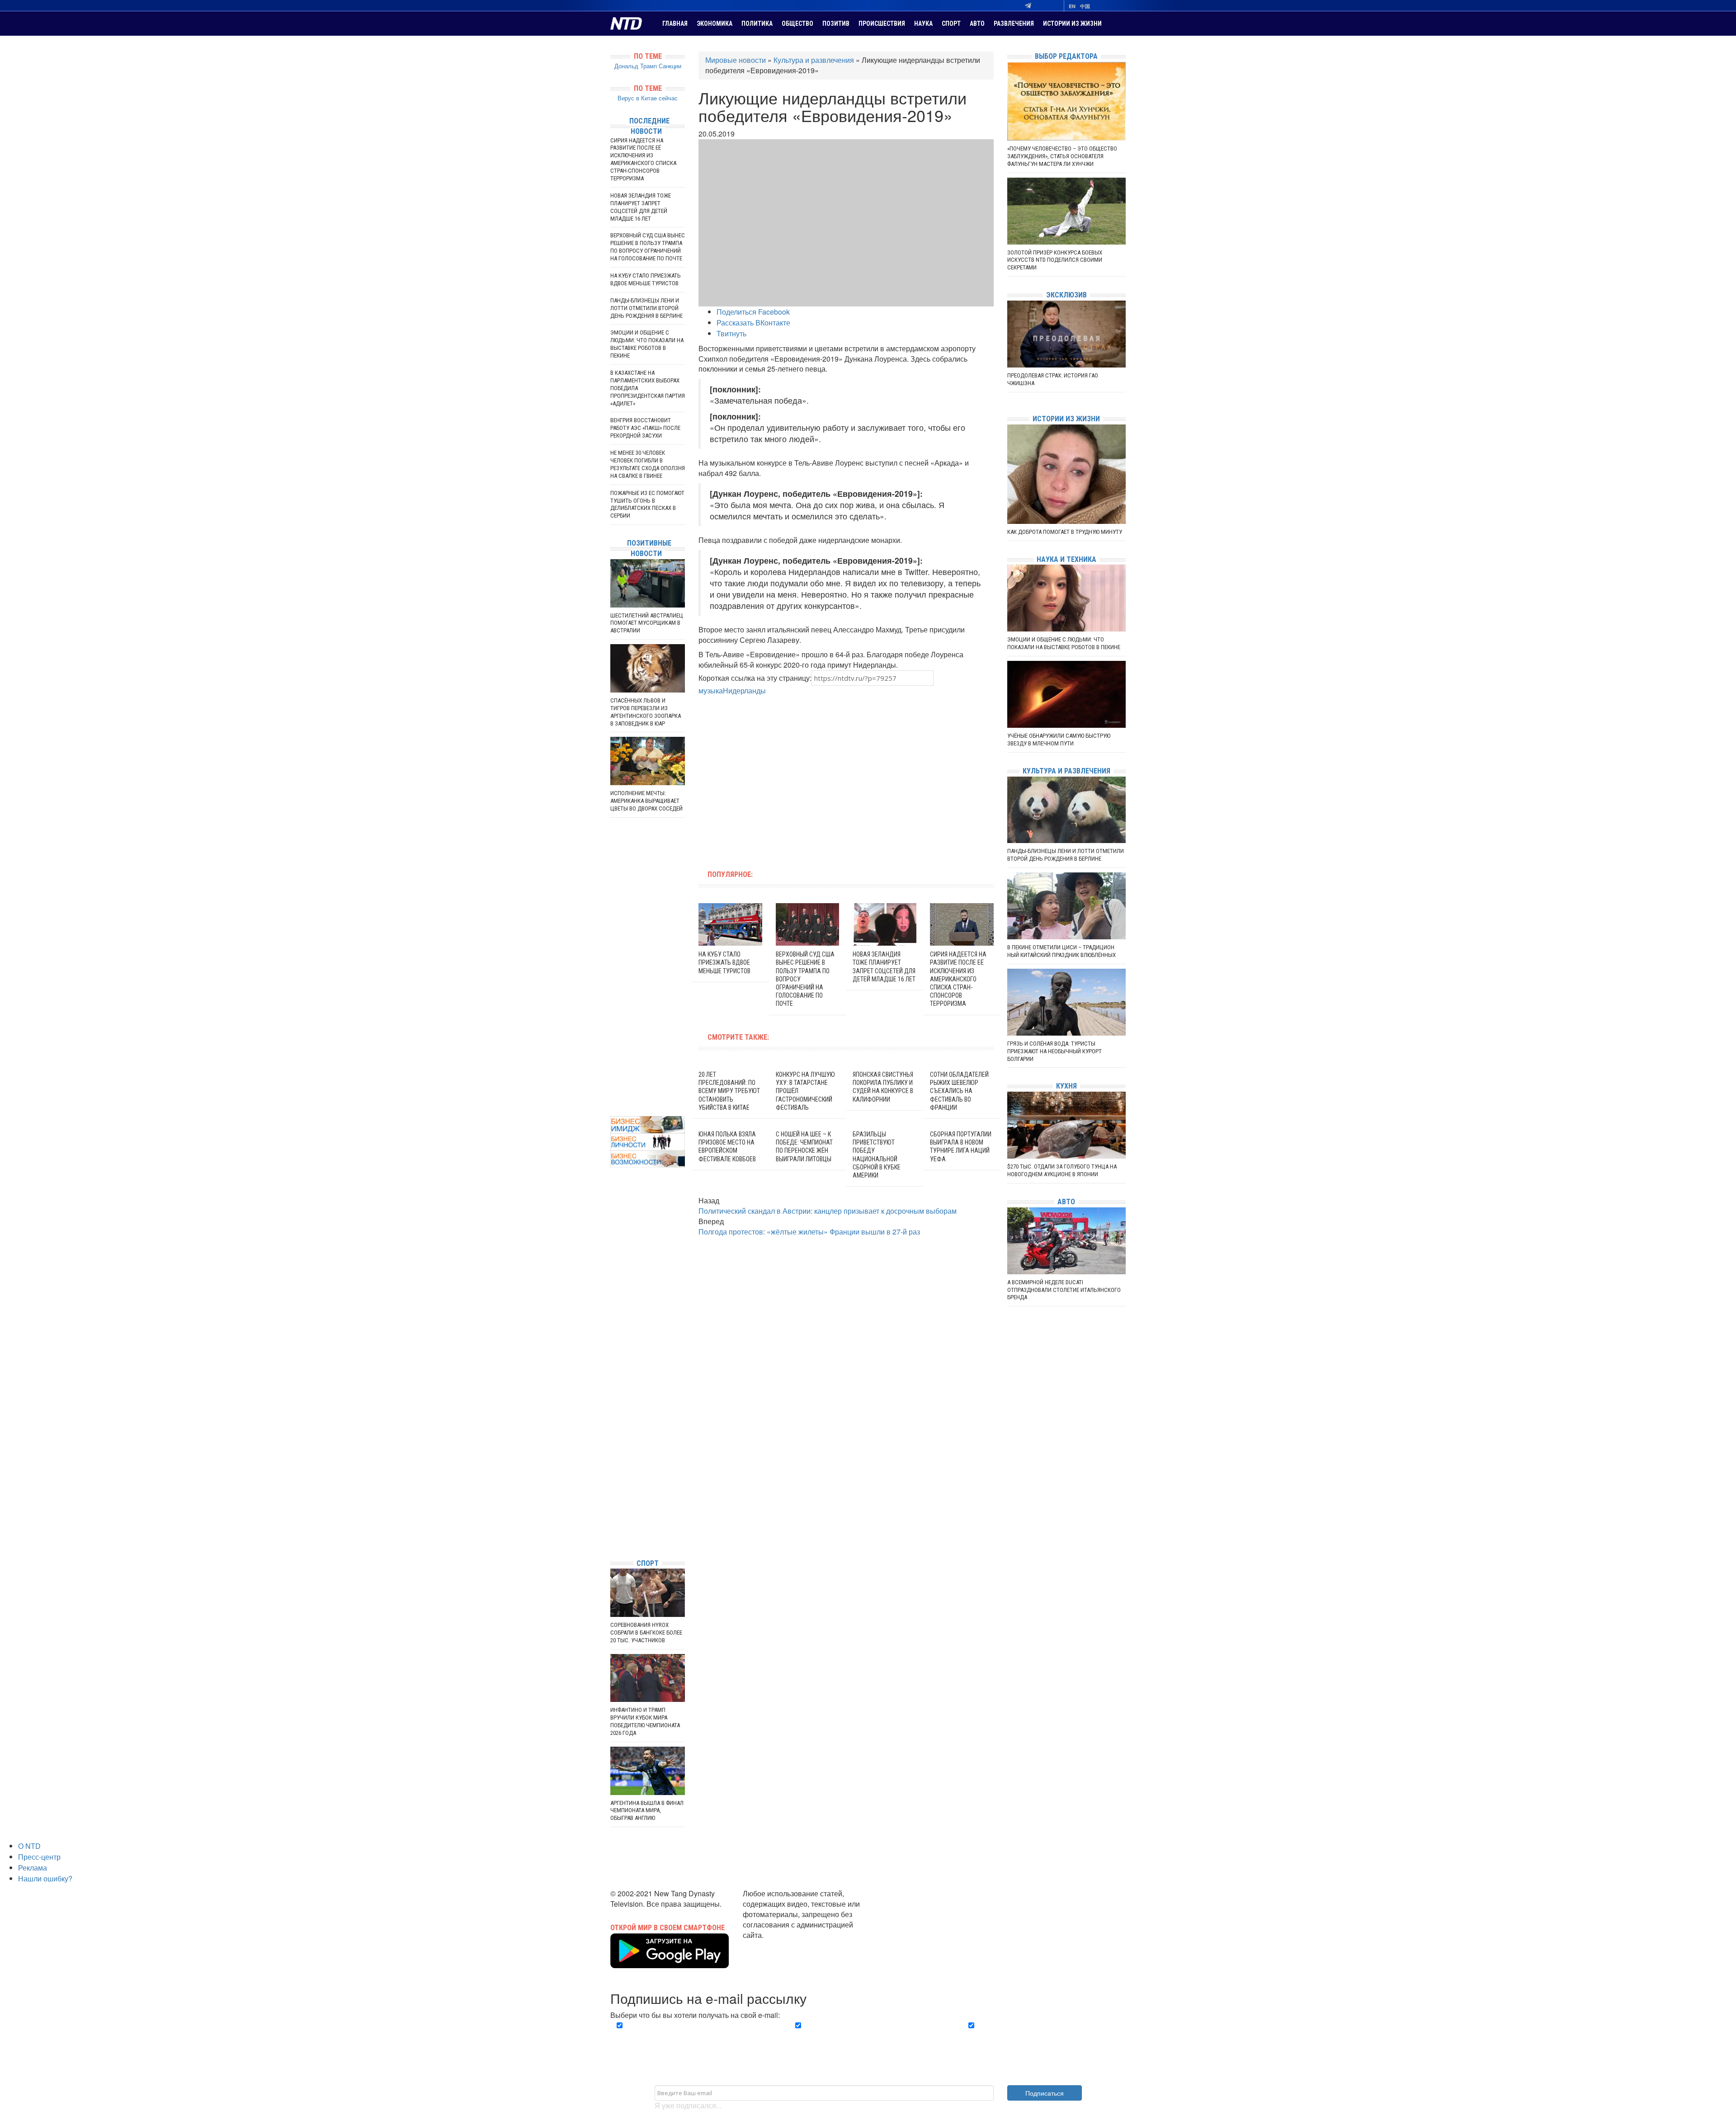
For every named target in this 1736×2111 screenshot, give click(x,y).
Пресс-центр (39, 1857)
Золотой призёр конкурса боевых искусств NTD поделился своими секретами (1055, 260)
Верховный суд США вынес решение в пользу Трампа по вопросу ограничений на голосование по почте (648, 247)
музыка (711, 690)
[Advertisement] (788, 777)
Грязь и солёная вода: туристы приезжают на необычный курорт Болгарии (1054, 1051)
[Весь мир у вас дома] (613, 1484)
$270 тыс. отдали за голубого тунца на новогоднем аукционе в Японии (1062, 1170)
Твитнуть (731, 333)
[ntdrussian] (613, 1524)
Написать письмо (772, 1945)
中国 (1085, 6)
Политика (757, 24)
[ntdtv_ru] (613, 1538)
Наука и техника (1066, 559)
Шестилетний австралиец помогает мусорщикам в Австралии (647, 623)
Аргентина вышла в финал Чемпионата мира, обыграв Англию (647, 1811)
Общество (797, 24)
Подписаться (1045, 2093)
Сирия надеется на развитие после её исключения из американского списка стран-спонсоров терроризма (958, 979)
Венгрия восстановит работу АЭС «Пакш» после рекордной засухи (645, 428)
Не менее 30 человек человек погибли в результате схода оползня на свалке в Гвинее (648, 464)
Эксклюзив (1066, 295)
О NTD (29, 1846)
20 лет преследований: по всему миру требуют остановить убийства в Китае (729, 1091)
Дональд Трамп (636, 66)
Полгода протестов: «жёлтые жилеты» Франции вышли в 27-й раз (809, 1232)
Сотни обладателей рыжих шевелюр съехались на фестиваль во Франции (959, 1091)
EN (1072, 6)
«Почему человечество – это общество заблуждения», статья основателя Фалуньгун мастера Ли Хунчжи (1062, 156)
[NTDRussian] (613, 1470)
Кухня (1066, 1086)
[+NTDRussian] (613, 1511)
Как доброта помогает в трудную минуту (1065, 532)
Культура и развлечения (814, 60)
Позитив (836, 24)
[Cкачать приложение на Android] (670, 1963)
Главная (675, 24)
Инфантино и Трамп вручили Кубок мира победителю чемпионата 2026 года (645, 1721)
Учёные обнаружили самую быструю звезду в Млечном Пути (1059, 740)
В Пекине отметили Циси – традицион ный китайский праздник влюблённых (1061, 951)
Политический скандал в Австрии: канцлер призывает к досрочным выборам (828, 1211)
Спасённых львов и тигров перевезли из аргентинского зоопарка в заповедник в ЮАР (646, 712)
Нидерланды (744, 690)
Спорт (951, 24)
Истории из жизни (1072, 24)
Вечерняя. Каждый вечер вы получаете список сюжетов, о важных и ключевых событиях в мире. (693, 2036)
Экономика (715, 24)
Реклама (33, 1868)
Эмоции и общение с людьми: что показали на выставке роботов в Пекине (647, 344)
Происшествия (882, 24)
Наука (923, 24)
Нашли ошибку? (45, 1878)
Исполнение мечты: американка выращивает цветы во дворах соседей (646, 801)
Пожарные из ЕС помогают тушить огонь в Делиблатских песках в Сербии (647, 504)
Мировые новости (736, 60)
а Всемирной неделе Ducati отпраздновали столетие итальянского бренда (1064, 1290)
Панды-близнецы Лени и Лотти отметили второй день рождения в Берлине (646, 308)
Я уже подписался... (688, 2105)
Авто (977, 24)
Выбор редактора (1066, 56)
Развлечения (1014, 24)
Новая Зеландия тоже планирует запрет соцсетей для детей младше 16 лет (641, 207)
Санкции (670, 66)
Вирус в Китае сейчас (648, 98)
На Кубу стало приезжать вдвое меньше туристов (724, 962)
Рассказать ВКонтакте (753, 323)
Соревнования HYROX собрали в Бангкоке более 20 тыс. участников (646, 1633)
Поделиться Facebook (753, 312)
